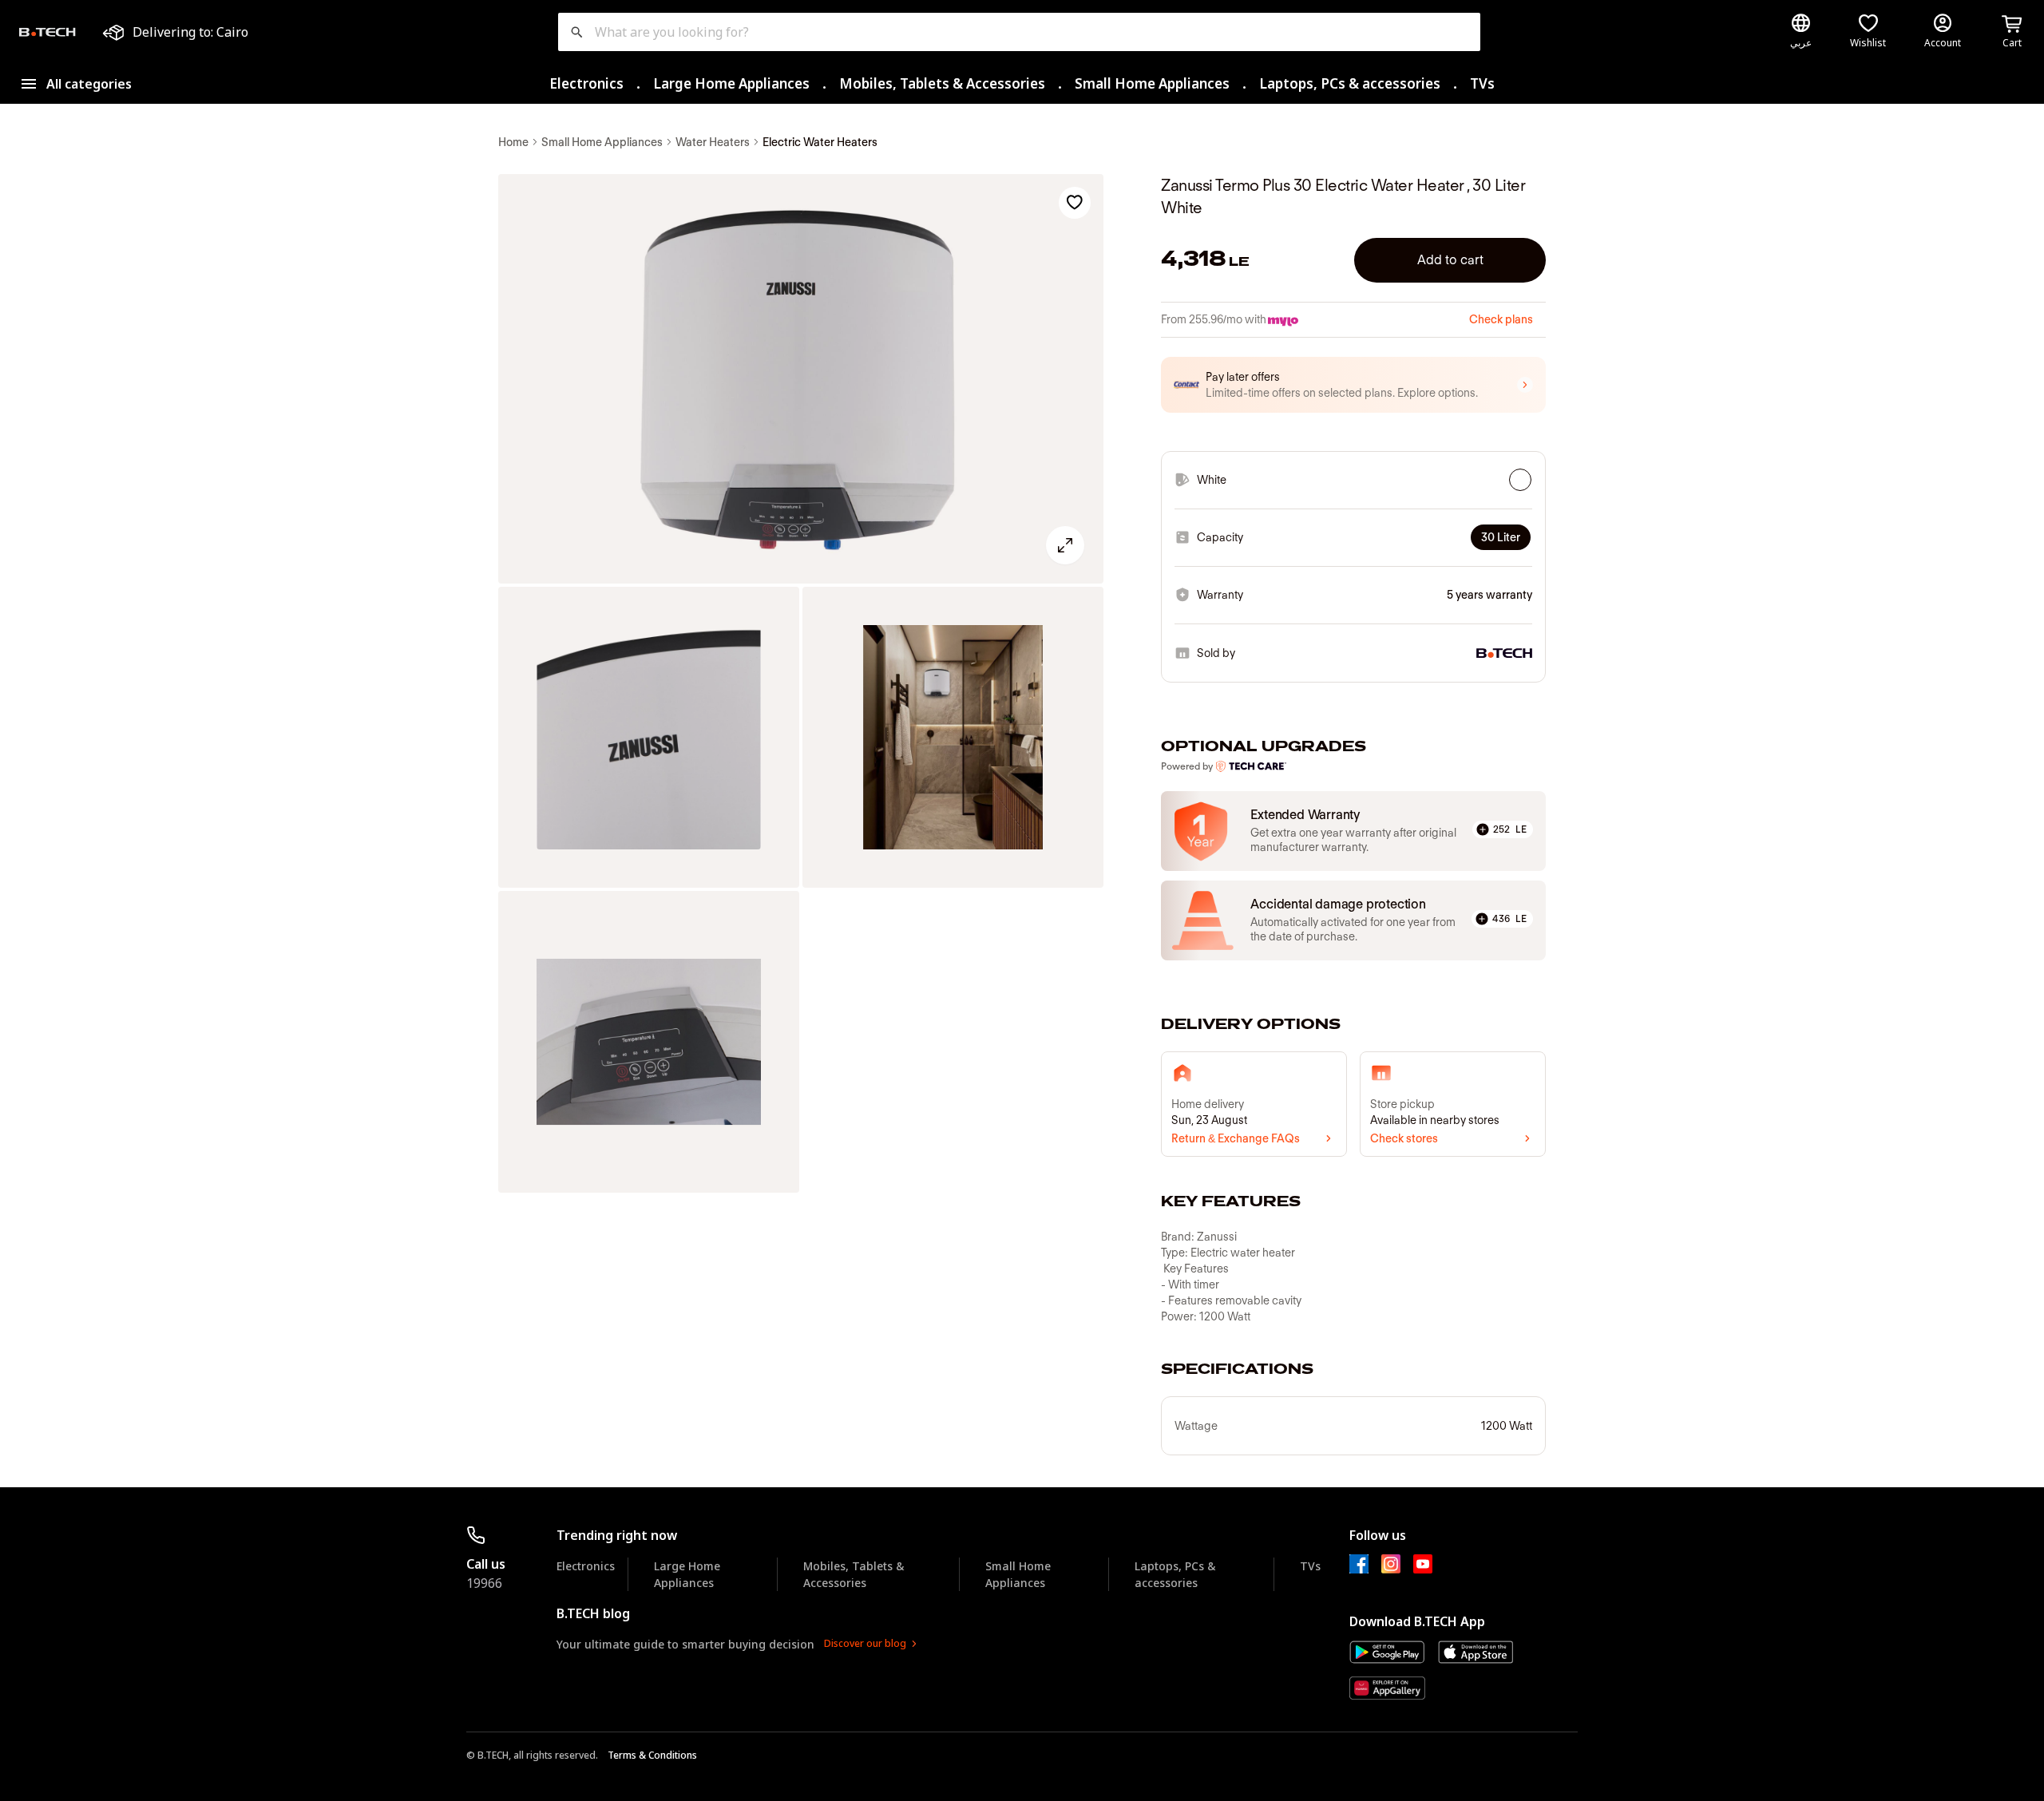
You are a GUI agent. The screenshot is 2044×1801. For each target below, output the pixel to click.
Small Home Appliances (1152, 83)
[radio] (1520, 480)
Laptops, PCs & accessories (1350, 83)
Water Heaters (713, 142)
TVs (1482, 83)
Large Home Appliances (731, 83)
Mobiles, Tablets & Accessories (942, 83)
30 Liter (1501, 537)
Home (513, 142)
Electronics (586, 83)
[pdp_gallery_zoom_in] (801, 379)
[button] (1353, 385)
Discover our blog (865, 1643)
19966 (484, 1583)
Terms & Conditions (652, 1755)
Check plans (1501, 319)
